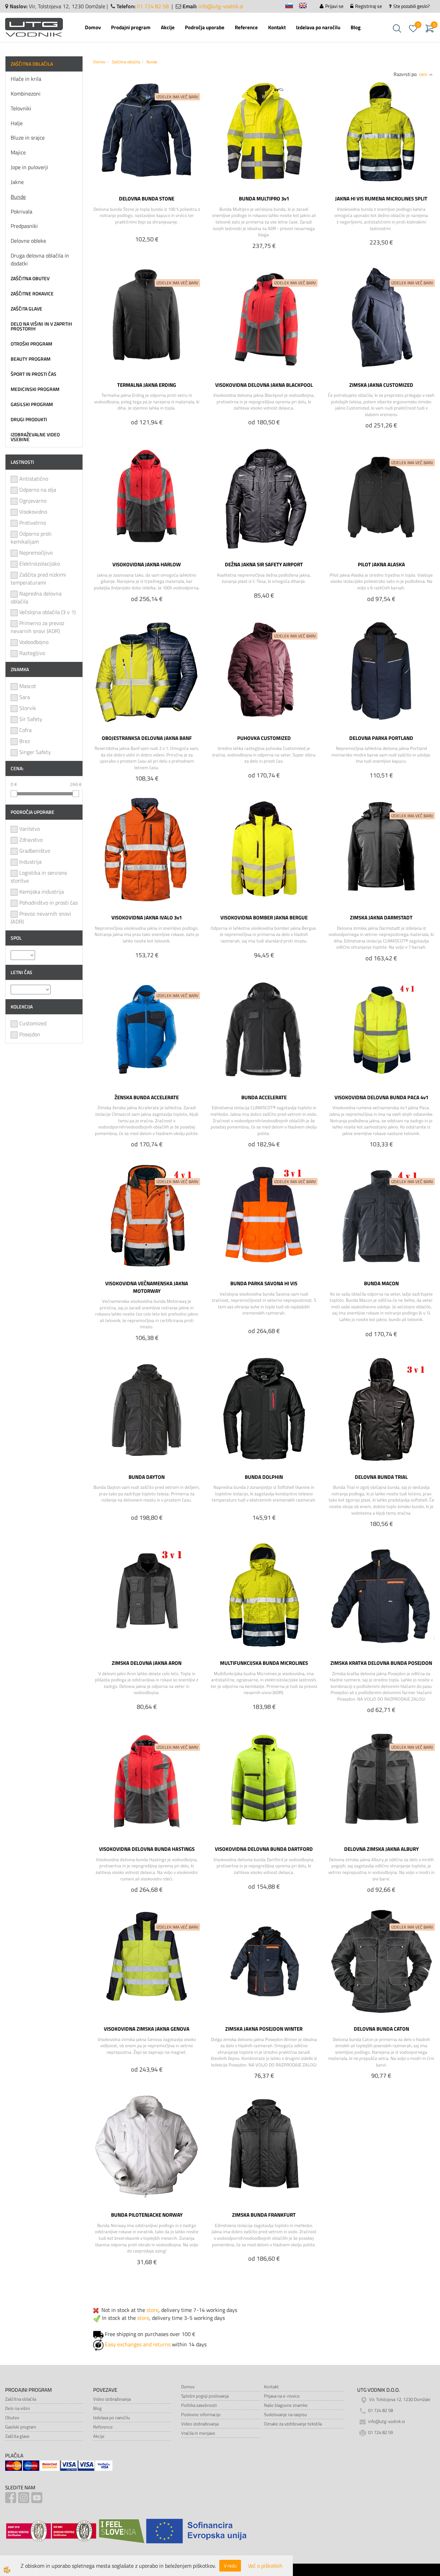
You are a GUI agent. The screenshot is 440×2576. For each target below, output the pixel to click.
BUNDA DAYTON (147, 1477)
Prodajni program (131, 27)
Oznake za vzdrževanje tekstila (293, 2424)
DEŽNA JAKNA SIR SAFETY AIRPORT (264, 564)
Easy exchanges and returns (138, 2344)
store (152, 2310)
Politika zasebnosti (199, 2405)
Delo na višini (18, 2408)
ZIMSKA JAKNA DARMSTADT (381, 917)
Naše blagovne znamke (286, 2405)
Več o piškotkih (265, 2566)
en (306, 7)
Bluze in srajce (28, 138)
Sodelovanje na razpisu (285, 2414)
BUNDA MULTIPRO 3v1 (264, 198)
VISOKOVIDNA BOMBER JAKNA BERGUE (264, 917)
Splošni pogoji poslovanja (205, 2396)
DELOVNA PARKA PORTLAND (381, 738)
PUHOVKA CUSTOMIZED (264, 738)
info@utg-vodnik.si (221, 6)
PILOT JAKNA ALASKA (381, 564)
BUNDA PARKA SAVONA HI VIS (264, 1283)
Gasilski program (21, 2427)
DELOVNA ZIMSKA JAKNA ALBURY (381, 1849)
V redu (230, 2566)
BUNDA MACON (381, 1283)
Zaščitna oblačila (126, 62)
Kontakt (277, 27)
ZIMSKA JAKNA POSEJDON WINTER (264, 2029)
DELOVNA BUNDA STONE (147, 198)
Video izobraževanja (112, 2399)
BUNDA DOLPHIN (264, 1477)
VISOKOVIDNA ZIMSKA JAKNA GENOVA (147, 2029)
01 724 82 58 (153, 6)
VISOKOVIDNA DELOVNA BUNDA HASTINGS (147, 1849)
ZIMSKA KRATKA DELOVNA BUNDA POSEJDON (381, 1663)
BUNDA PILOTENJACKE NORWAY (147, 2215)
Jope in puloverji (29, 167)
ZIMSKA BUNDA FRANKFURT (264, 2215)
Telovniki (21, 108)
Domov (93, 27)
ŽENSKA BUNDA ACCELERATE (147, 1097)
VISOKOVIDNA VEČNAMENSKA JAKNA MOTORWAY (147, 1287)
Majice (18, 152)
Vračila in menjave (198, 2433)
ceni (423, 74)
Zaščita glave (17, 2436)
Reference (246, 27)
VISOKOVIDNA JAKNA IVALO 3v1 (147, 917)
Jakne (17, 182)
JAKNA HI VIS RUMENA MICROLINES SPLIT (381, 198)
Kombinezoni (26, 94)
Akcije (168, 27)
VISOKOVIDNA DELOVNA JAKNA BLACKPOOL (264, 385)
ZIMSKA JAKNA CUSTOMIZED (381, 385)
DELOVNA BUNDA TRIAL (381, 1477)
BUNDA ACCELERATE (264, 1097)
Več (147, 137)
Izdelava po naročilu (318, 27)
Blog (356, 27)
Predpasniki (24, 226)
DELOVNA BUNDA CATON (381, 2029)
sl (292, 7)
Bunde (18, 197)
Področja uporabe (205, 27)
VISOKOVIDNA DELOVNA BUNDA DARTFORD (264, 1849)
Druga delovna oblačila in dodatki (40, 259)
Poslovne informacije (201, 2414)
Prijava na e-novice (282, 2396)
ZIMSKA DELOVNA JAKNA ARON (147, 1663)
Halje (17, 123)
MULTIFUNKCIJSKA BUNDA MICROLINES (264, 1663)
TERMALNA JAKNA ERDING (147, 385)
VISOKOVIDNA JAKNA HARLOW (147, 564)
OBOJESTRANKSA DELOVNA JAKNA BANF (147, 738)
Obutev (12, 2417)
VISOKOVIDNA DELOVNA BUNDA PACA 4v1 (381, 1097)
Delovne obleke (28, 241)
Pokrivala (21, 211)
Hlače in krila (26, 79)
